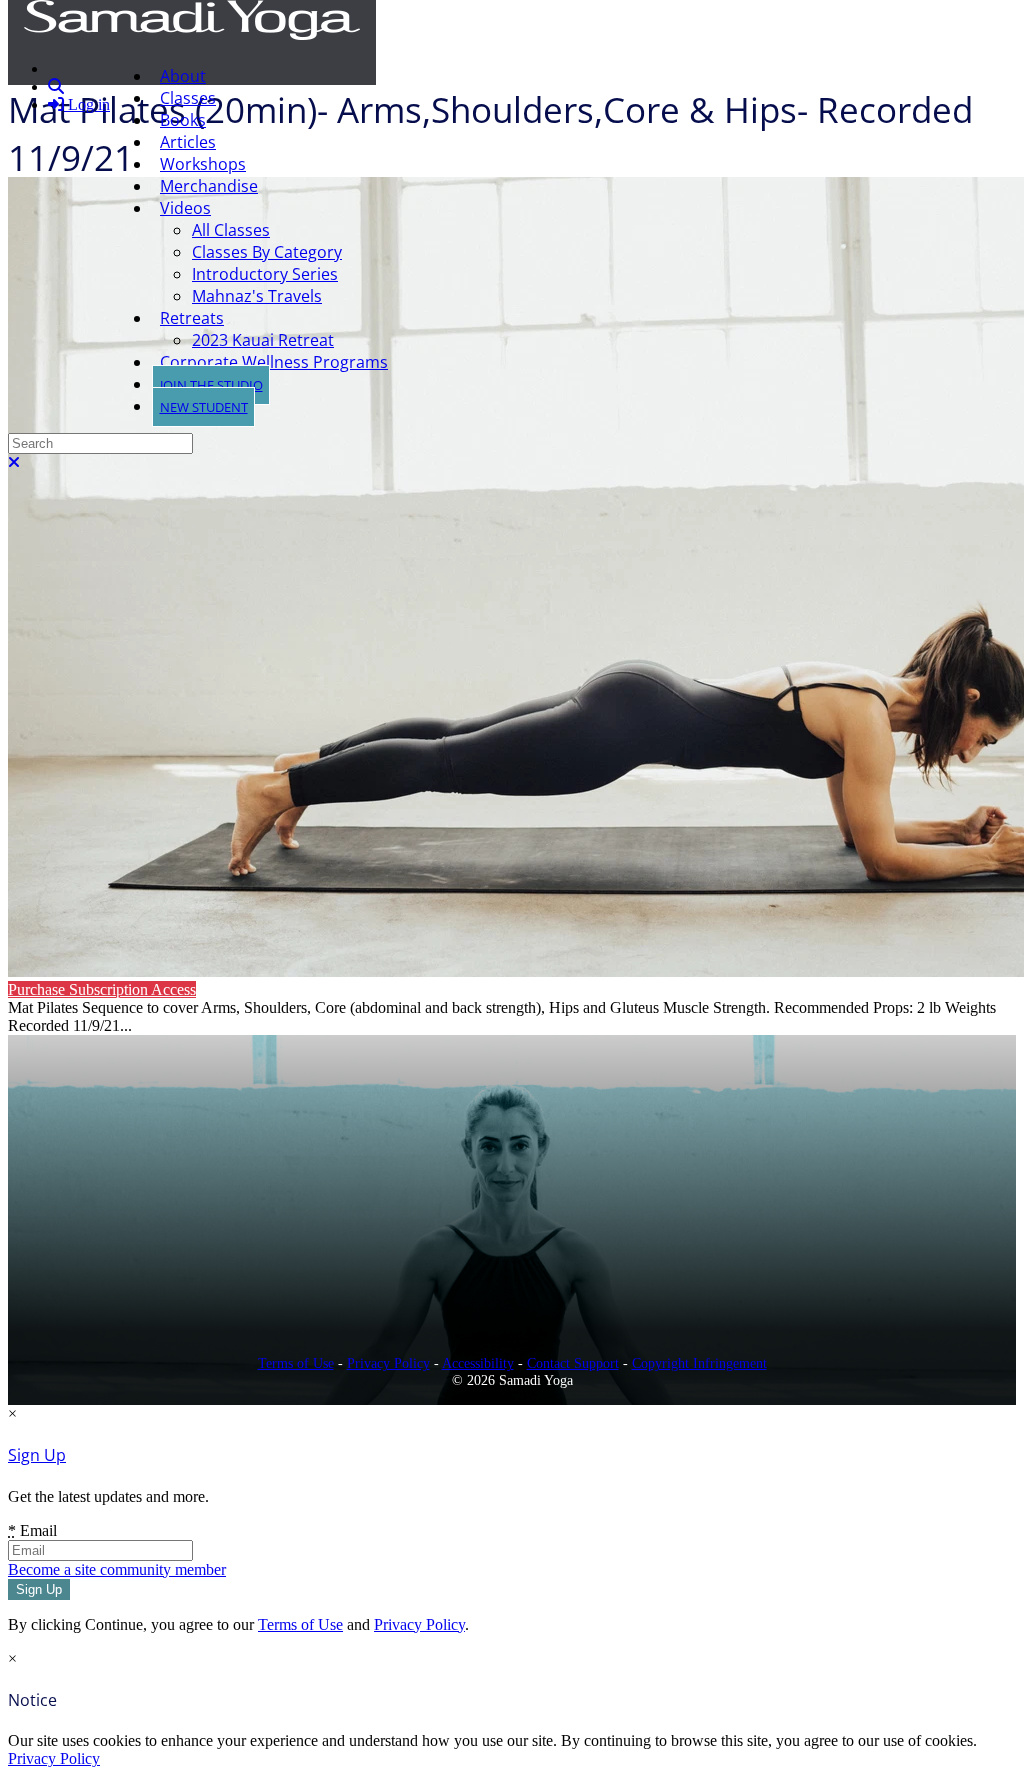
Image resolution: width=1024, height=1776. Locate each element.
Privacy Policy (388, 1363)
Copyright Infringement (699, 1363)
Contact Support (573, 1363)
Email (32, 1530)
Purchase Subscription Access (102, 989)
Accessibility (478, 1363)
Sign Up (37, 1455)
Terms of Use (296, 1363)
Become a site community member (117, 1569)
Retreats (192, 318)
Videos (185, 208)
